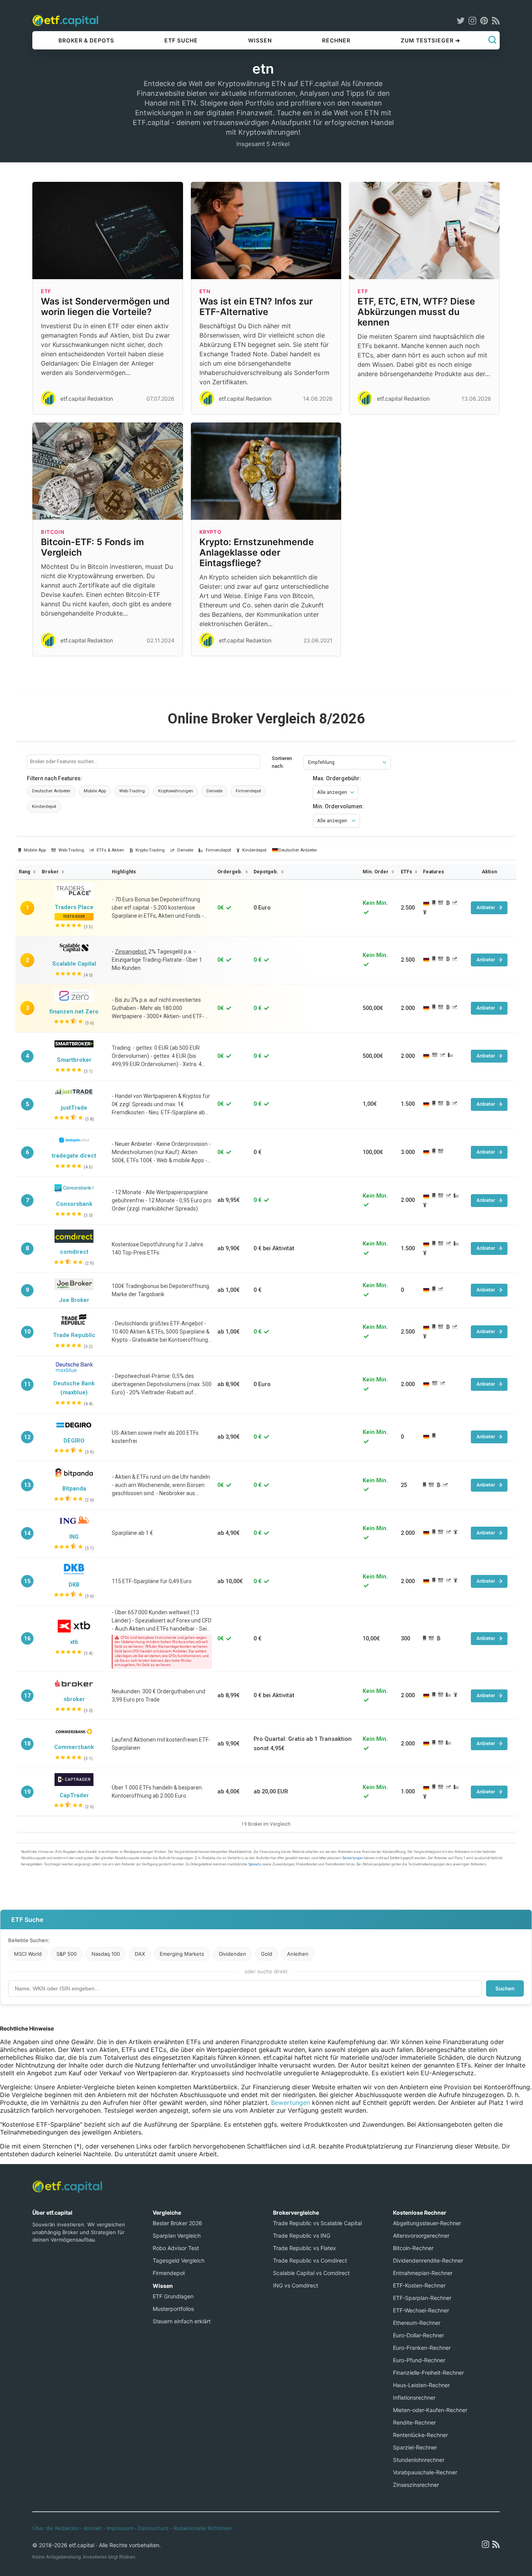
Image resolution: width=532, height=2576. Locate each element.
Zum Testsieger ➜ (431, 40)
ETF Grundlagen (173, 2296)
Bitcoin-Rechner (413, 2248)
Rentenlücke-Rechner (420, 2435)
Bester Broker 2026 (177, 2223)
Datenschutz (153, 2528)
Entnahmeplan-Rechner (423, 2273)
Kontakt (93, 2528)
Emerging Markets (182, 1954)
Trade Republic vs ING (302, 2236)
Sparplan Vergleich (177, 2236)
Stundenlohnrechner (419, 2460)
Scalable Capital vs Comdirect (311, 2273)
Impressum (120, 2528)
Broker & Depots (86, 40)
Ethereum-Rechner (417, 2323)
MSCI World (28, 1954)
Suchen (505, 1988)
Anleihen (298, 1954)
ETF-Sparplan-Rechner (422, 2298)
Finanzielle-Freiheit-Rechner (428, 2373)
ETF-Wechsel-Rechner (421, 2310)
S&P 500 (67, 1954)
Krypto (211, 532)
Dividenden (233, 1954)
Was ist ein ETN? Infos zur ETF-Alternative (256, 307)
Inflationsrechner (414, 2397)
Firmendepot (169, 2273)
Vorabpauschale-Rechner (425, 2472)
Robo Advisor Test (176, 2248)
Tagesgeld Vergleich (179, 2260)
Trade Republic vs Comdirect (310, 2260)
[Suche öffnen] (492, 40)
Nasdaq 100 (106, 1954)
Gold (267, 1954)
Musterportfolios (173, 2309)
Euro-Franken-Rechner (422, 2348)
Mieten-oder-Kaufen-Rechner (430, 2410)
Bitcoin (53, 532)
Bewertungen (291, 2103)
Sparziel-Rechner (415, 2447)
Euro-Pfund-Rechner (419, 2360)
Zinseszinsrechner (416, 2485)
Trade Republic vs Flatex (305, 2248)
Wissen (260, 40)
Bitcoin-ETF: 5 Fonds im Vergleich (92, 547)
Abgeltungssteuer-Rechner (427, 2223)
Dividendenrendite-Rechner (428, 2260)
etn (205, 291)
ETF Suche (181, 40)
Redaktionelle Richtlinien (203, 2528)
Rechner (336, 40)
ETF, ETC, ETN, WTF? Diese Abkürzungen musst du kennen (416, 312)
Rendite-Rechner (414, 2422)
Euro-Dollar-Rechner (418, 2335)
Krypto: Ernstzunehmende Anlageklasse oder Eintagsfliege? (257, 553)
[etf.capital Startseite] (65, 20)
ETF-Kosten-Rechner (419, 2285)
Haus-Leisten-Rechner (421, 2385)
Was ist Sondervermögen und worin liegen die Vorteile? (105, 307)
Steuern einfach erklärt (182, 2321)
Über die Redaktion (56, 2528)
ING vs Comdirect (296, 2285)
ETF (46, 291)
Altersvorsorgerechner (421, 2236)
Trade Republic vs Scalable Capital (317, 2223)
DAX (140, 1954)
